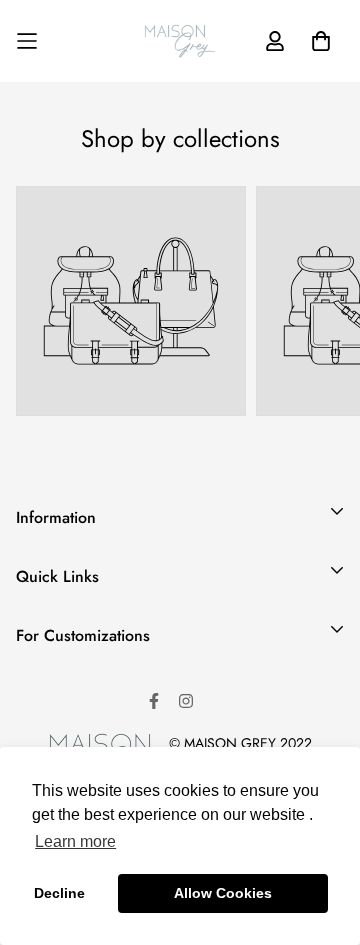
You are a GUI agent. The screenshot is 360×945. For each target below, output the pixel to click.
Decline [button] (59, 893)
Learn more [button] (75, 841)
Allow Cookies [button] (223, 893)
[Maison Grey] (180, 41)
